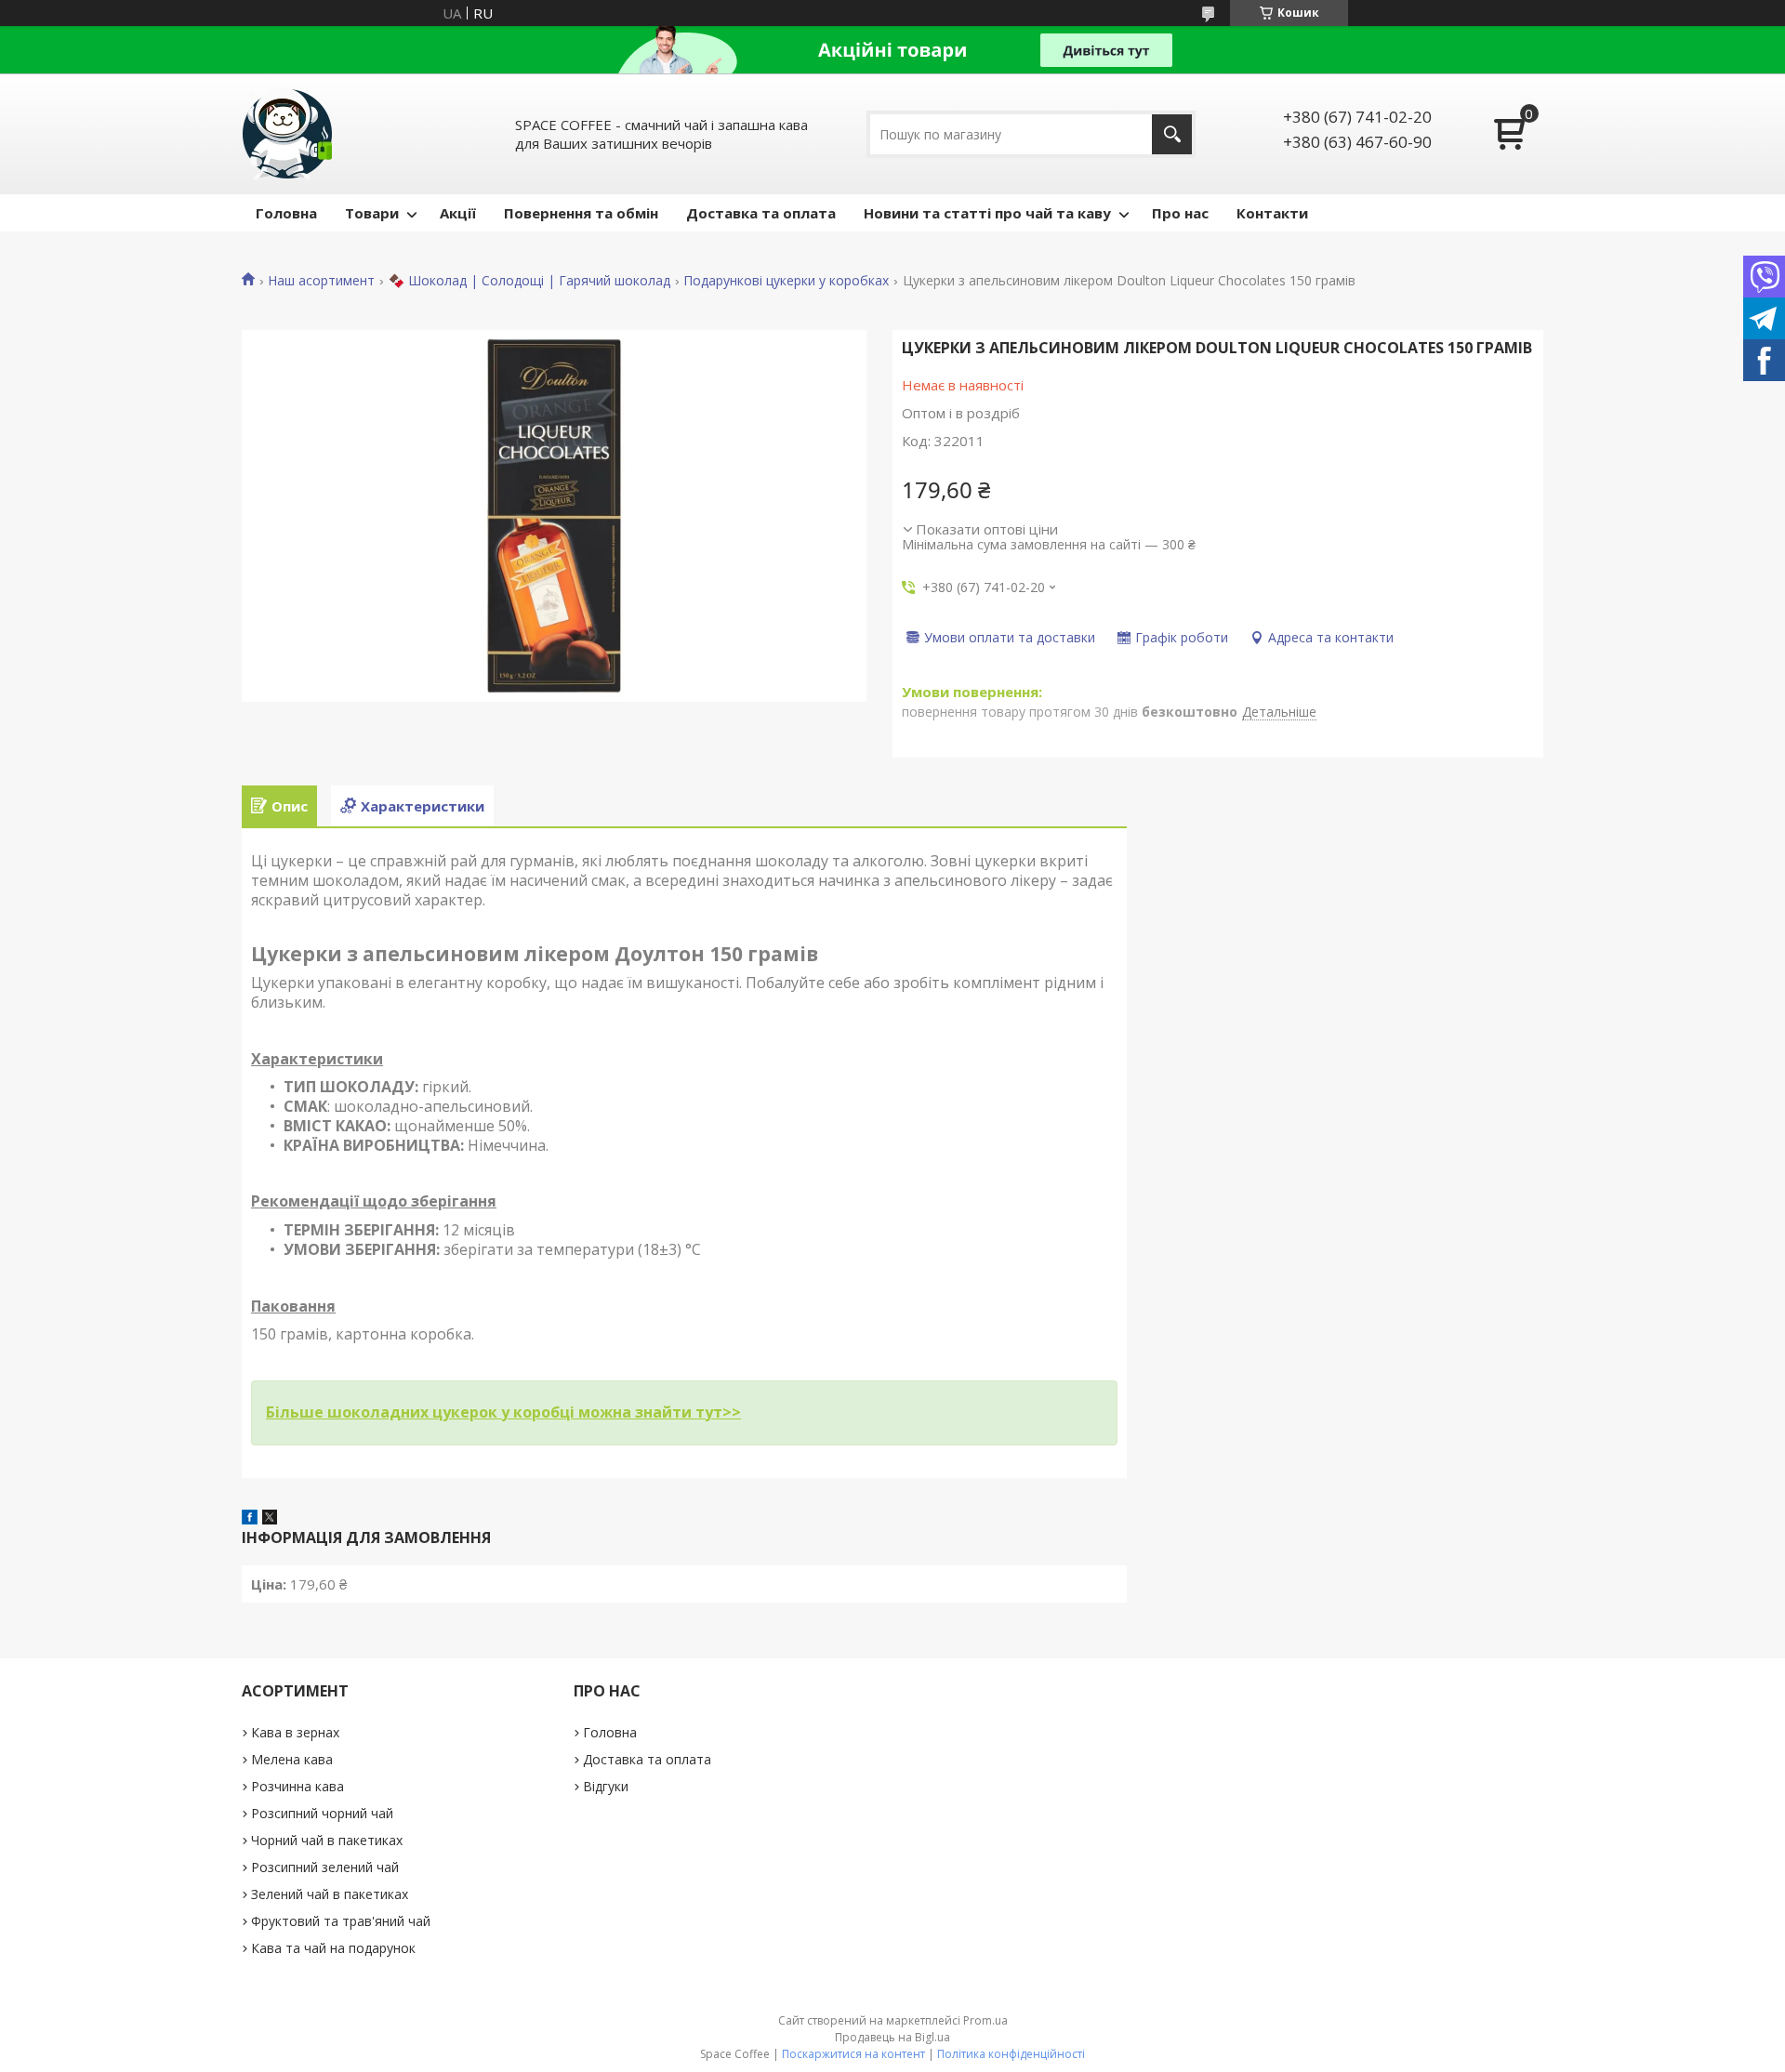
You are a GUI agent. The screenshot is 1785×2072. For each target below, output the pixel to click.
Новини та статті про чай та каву (987, 213)
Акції (458, 213)
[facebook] (250, 1519)
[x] (270, 1519)
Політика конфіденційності (1011, 2054)
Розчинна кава (297, 1786)
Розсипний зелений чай (325, 1867)
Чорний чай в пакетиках (327, 1840)
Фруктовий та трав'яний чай (341, 1921)
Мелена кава (292, 1759)
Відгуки (606, 1786)
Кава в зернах (295, 1732)
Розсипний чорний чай (322, 1813)
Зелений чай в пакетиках (330, 1894)
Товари (372, 213)
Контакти (1272, 213)
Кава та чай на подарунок (333, 1948)
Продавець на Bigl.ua (892, 2037)
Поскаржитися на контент (853, 2054)
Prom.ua (985, 2020)
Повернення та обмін (581, 213)
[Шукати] (1172, 134)
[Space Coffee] (288, 134)
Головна (286, 213)
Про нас (1180, 213)
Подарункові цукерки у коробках (786, 281)
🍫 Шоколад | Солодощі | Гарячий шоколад (529, 281)
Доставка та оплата (761, 213)
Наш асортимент (321, 281)
